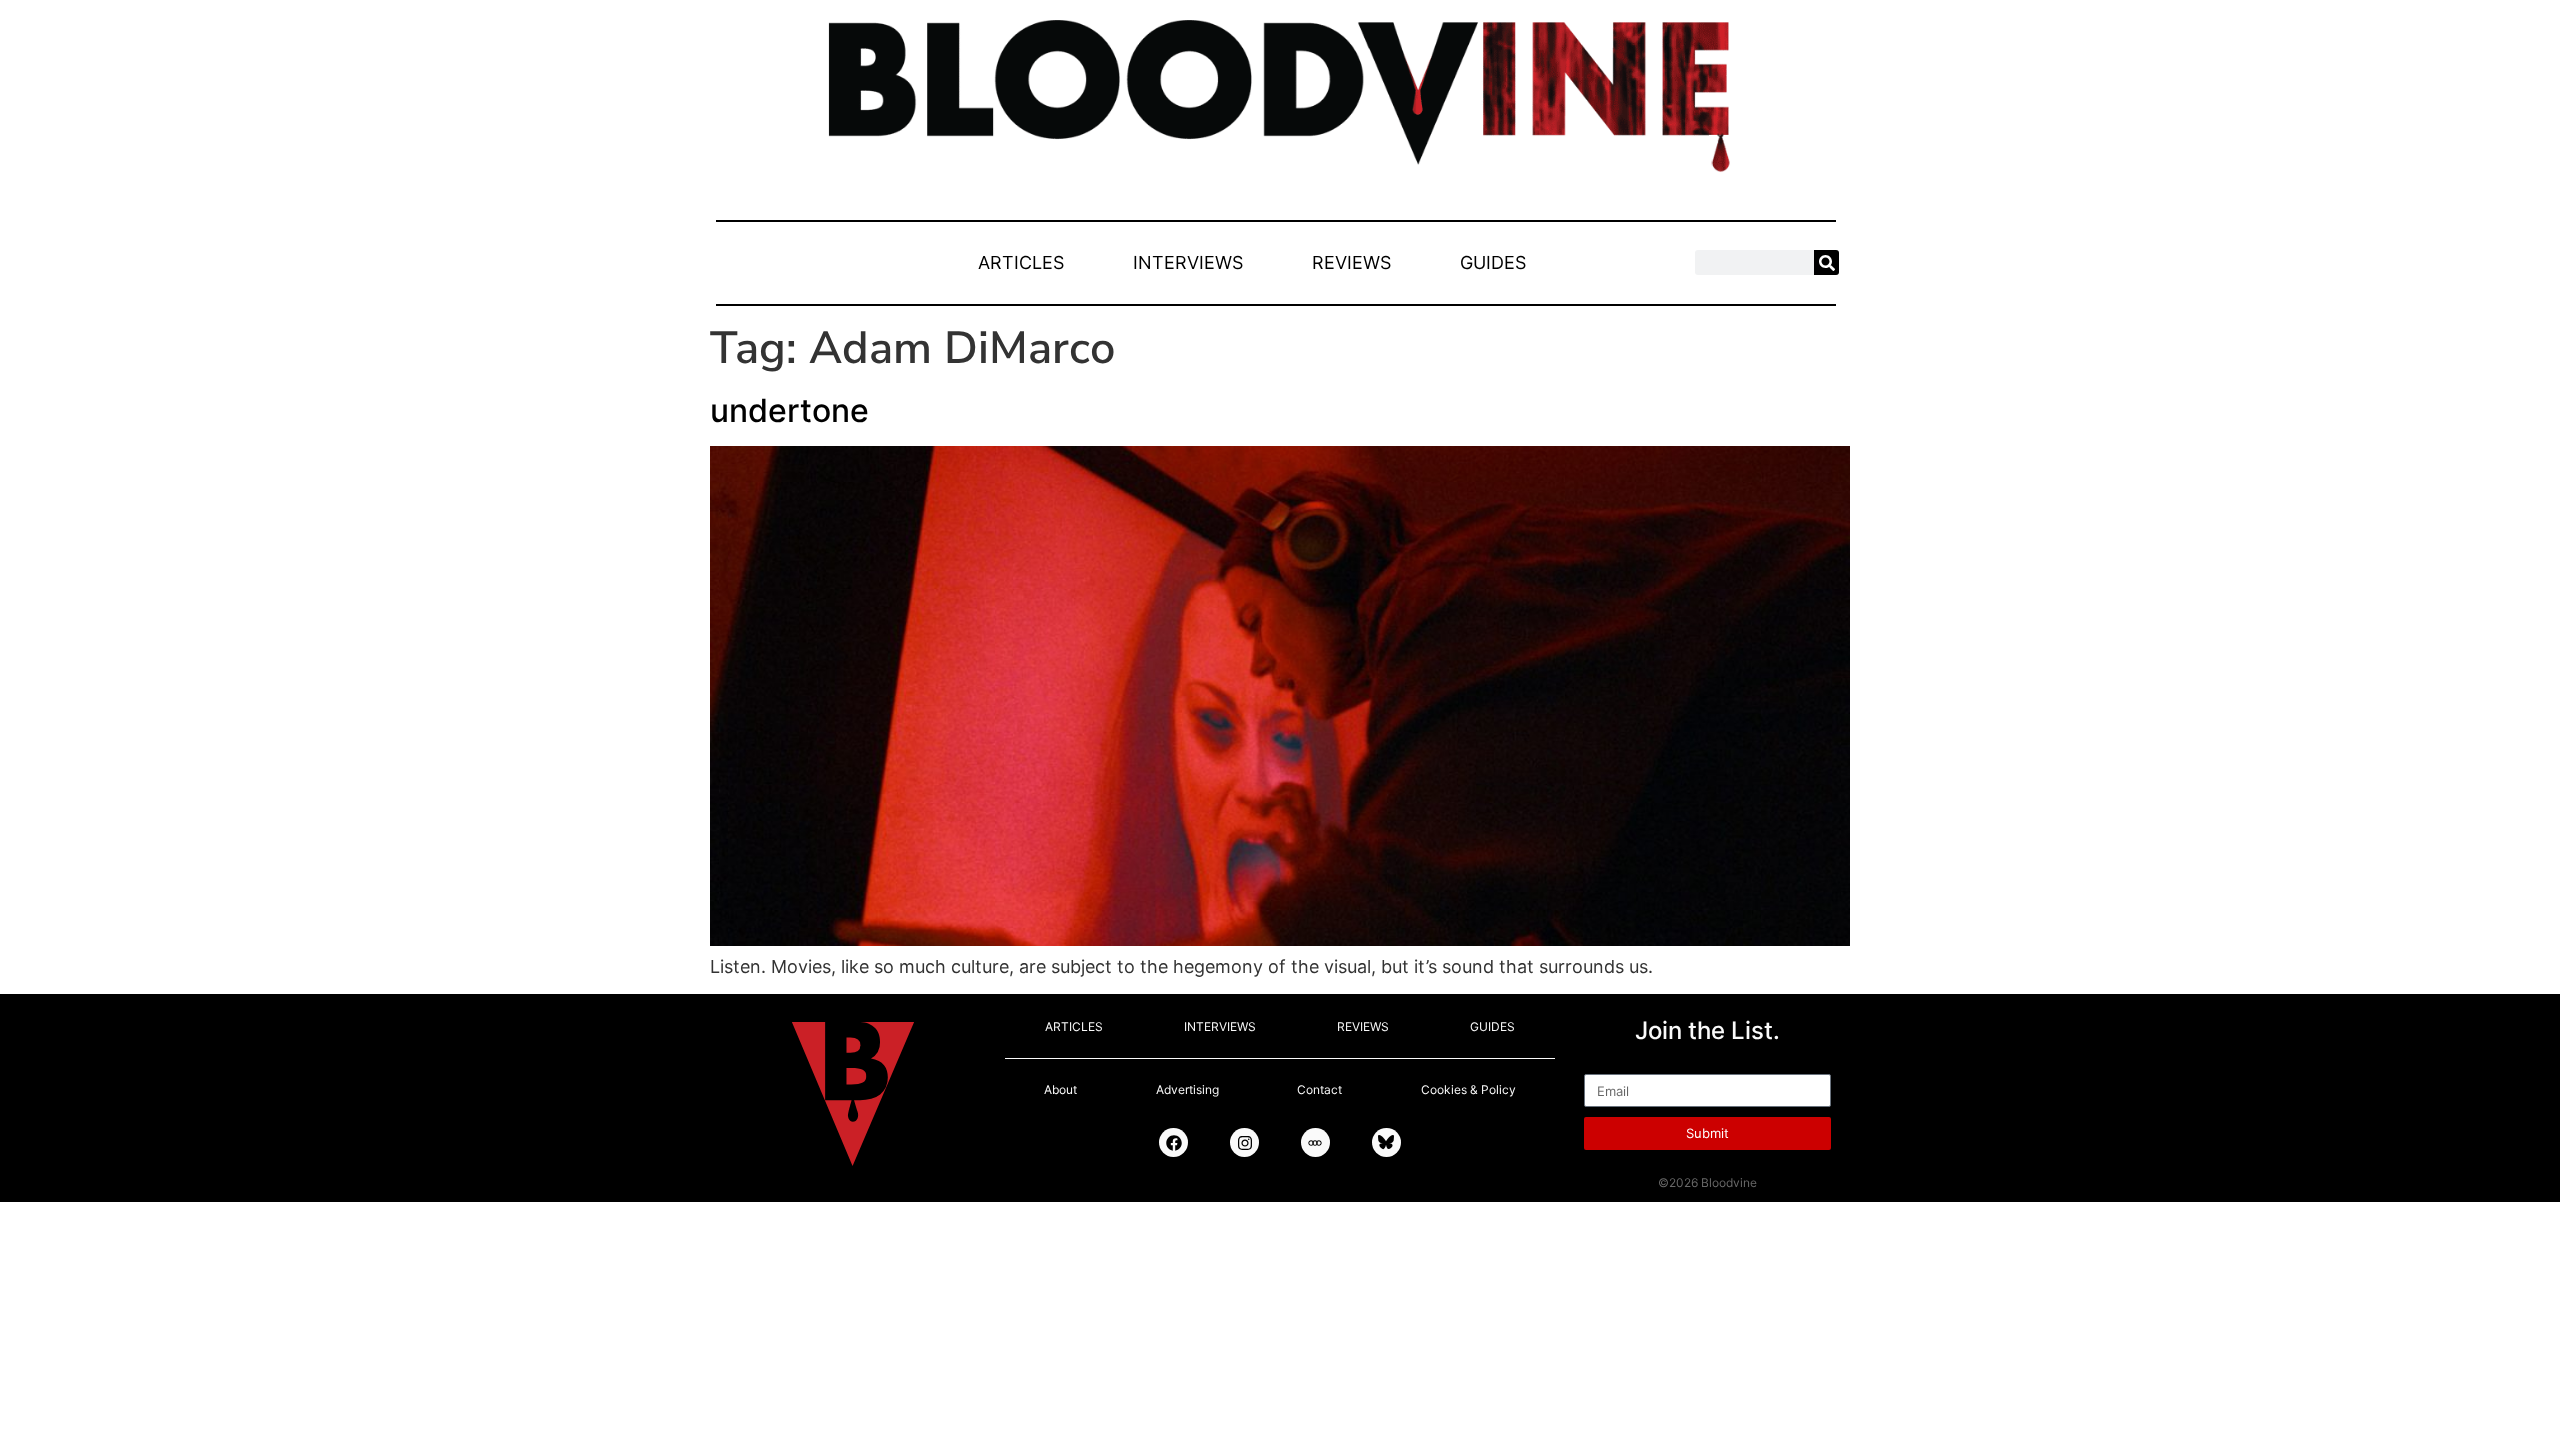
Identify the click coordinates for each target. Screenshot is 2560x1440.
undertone (789, 410)
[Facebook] (1173, 1142)
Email (1606, 1065)
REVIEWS (1351, 262)
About (1060, 1089)
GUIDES (1493, 262)
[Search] (1826, 262)
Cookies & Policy (1468, 1089)
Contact (1319, 1089)
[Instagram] (1244, 1142)
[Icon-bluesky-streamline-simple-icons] (1386, 1142)
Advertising (1187, 1089)
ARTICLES (1021, 262)
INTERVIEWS (1188, 262)
